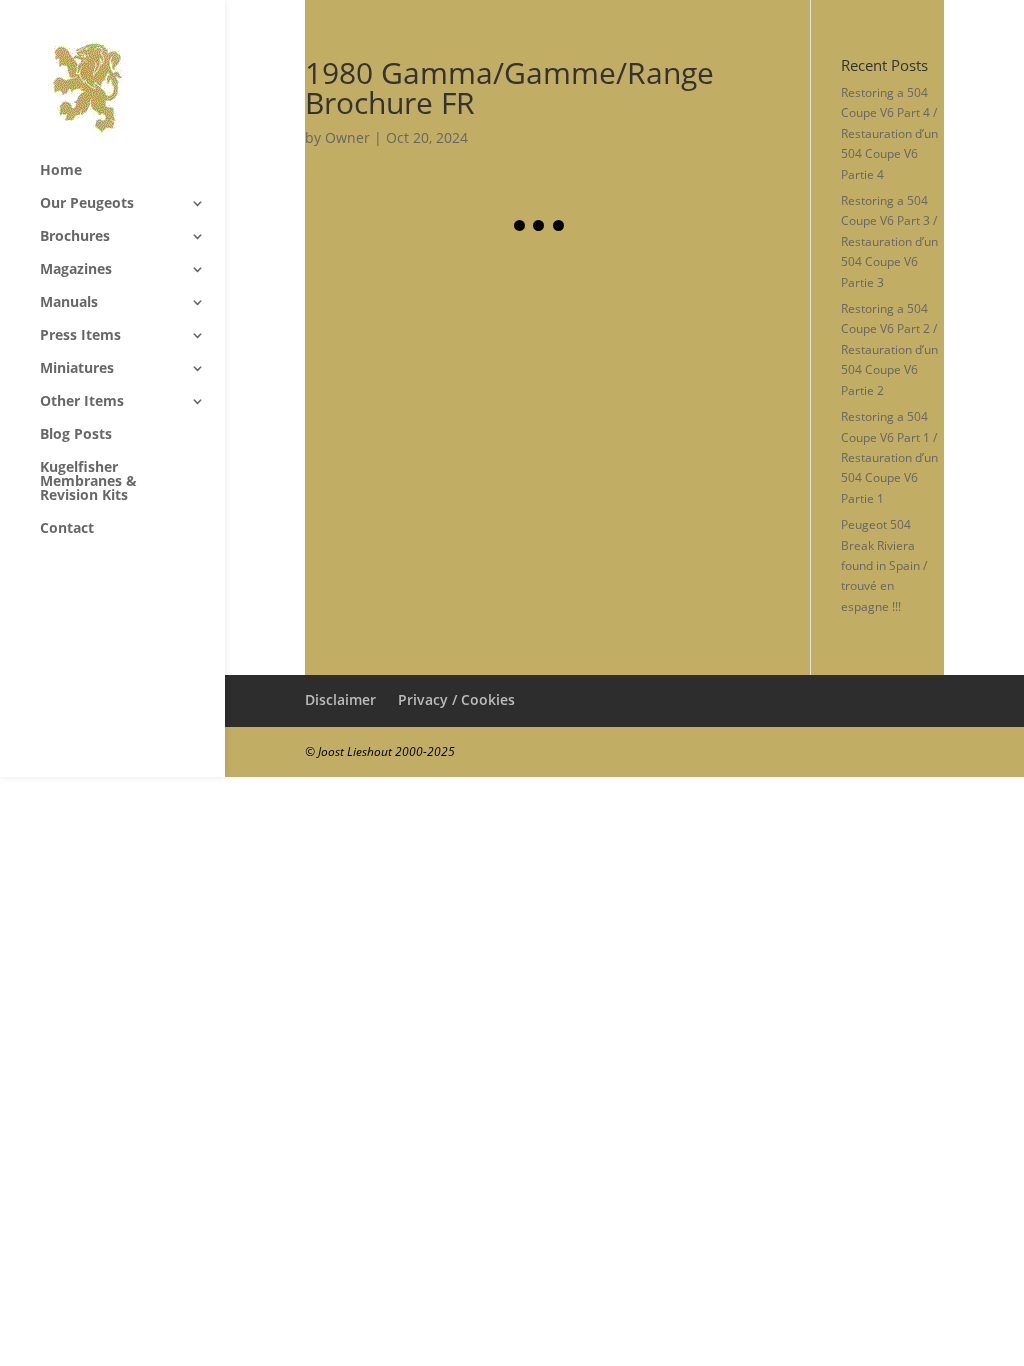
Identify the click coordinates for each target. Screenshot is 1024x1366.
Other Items (82, 402)
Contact (67, 529)
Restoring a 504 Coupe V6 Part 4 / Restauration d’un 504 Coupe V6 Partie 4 (889, 133)
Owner (347, 137)
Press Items (80, 336)
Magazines (76, 270)
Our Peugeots (87, 204)
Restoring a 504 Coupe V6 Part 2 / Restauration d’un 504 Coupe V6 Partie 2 (889, 349)
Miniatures (77, 369)
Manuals (69, 303)
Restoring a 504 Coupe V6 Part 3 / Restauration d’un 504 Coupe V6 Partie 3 (889, 241)
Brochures (75, 237)
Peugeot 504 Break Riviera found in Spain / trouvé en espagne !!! (884, 565)
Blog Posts (76, 435)
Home (61, 171)
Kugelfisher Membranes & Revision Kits (88, 482)
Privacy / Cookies (456, 699)
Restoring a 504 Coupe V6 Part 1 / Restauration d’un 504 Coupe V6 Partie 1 (889, 457)
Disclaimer (340, 699)
